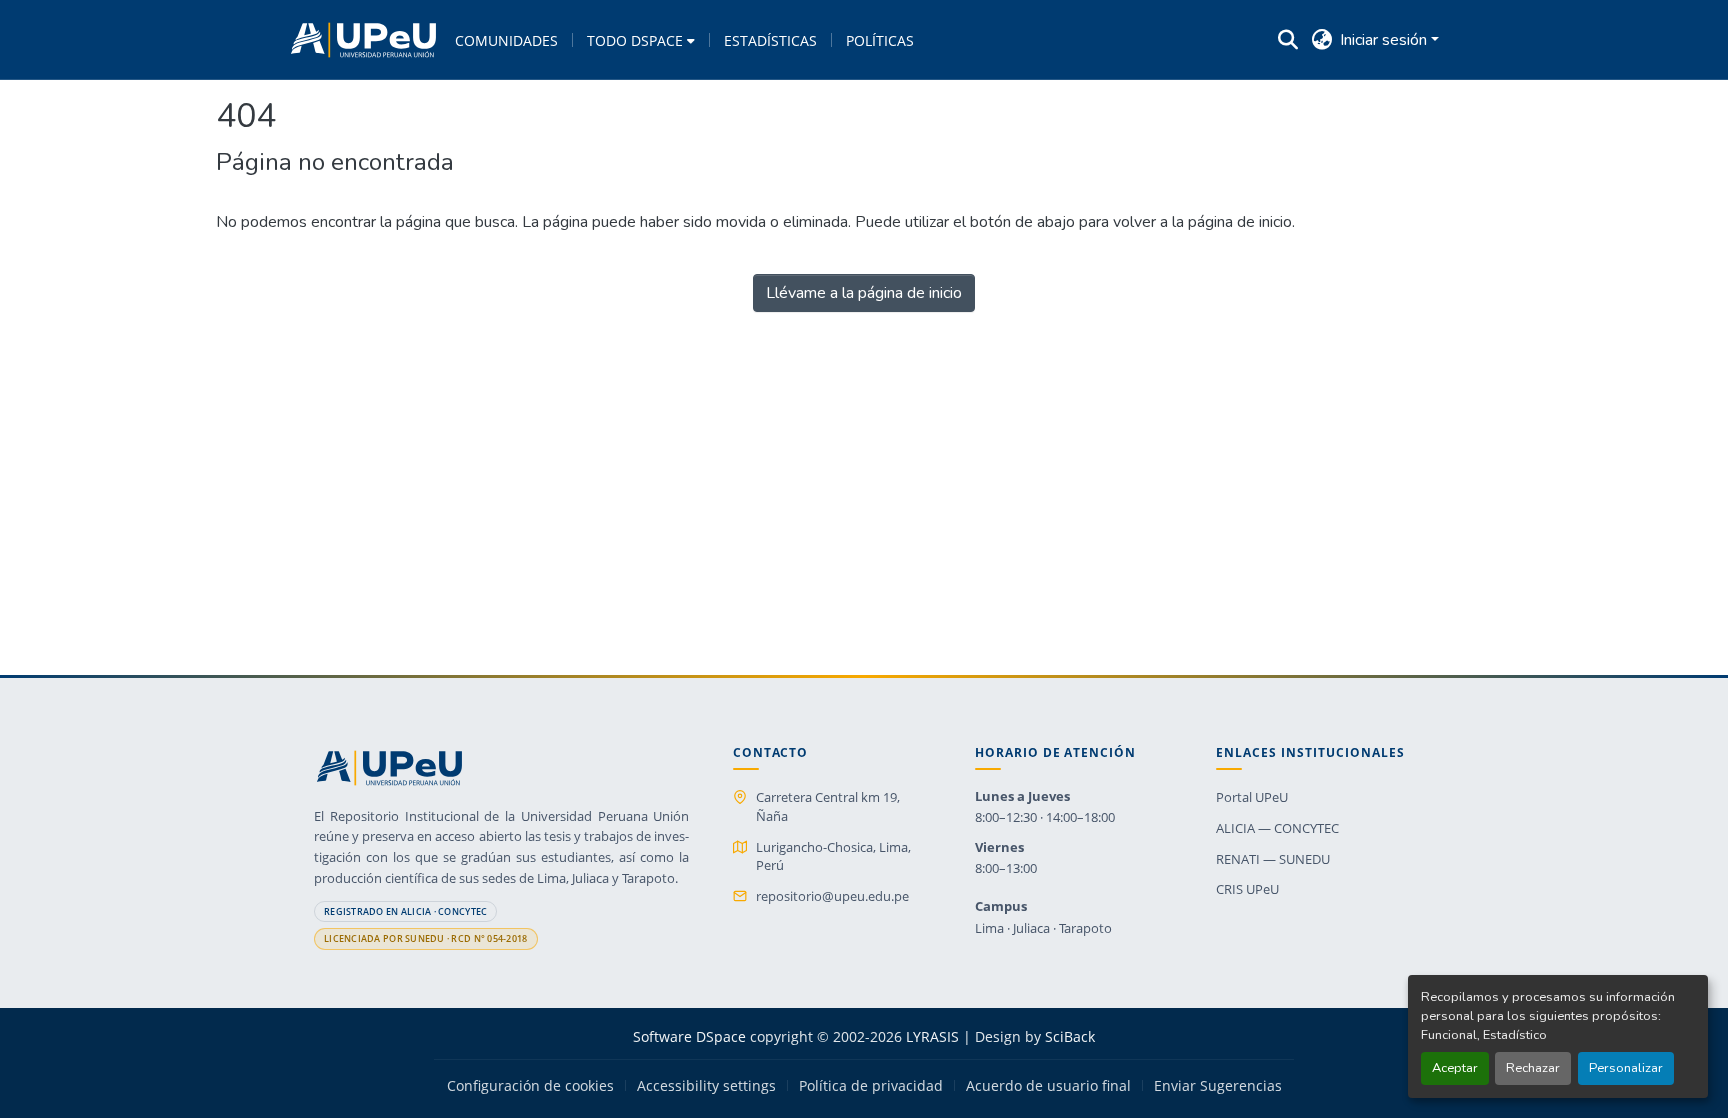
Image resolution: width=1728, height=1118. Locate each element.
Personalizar (1626, 1068)
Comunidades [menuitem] (506, 40)
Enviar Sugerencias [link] (1218, 1086)
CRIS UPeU (1247, 889)
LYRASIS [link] (932, 1036)
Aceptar (1455, 1068)
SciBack (1070, 1036)
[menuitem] (641, 40)
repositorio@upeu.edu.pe (832, 896)
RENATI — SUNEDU (1273, 859)
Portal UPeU (1252, 797)
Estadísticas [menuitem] (770, 40)
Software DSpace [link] (689, 1036)
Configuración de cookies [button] (530, 1086)
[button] (363, 40)
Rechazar (1533, 1068)
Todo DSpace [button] (635, 40)
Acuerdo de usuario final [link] (1048, 1086)
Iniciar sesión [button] (1385, 40)
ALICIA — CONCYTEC (1277, 828)
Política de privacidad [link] (871, 1086)
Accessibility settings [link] (706, 1086)
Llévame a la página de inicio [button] (864, 293)
